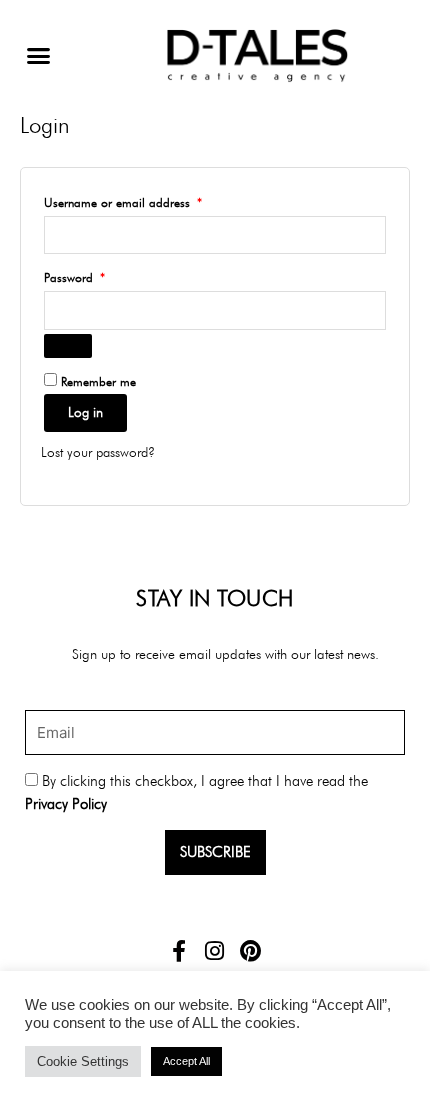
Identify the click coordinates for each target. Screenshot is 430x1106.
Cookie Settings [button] (83, 1061)
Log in (85, 412)
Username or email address (145, 200)
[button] (39, 56)
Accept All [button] (186, 1061)
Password (96, 275)
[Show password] (68, 346)
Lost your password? (98, 452)
